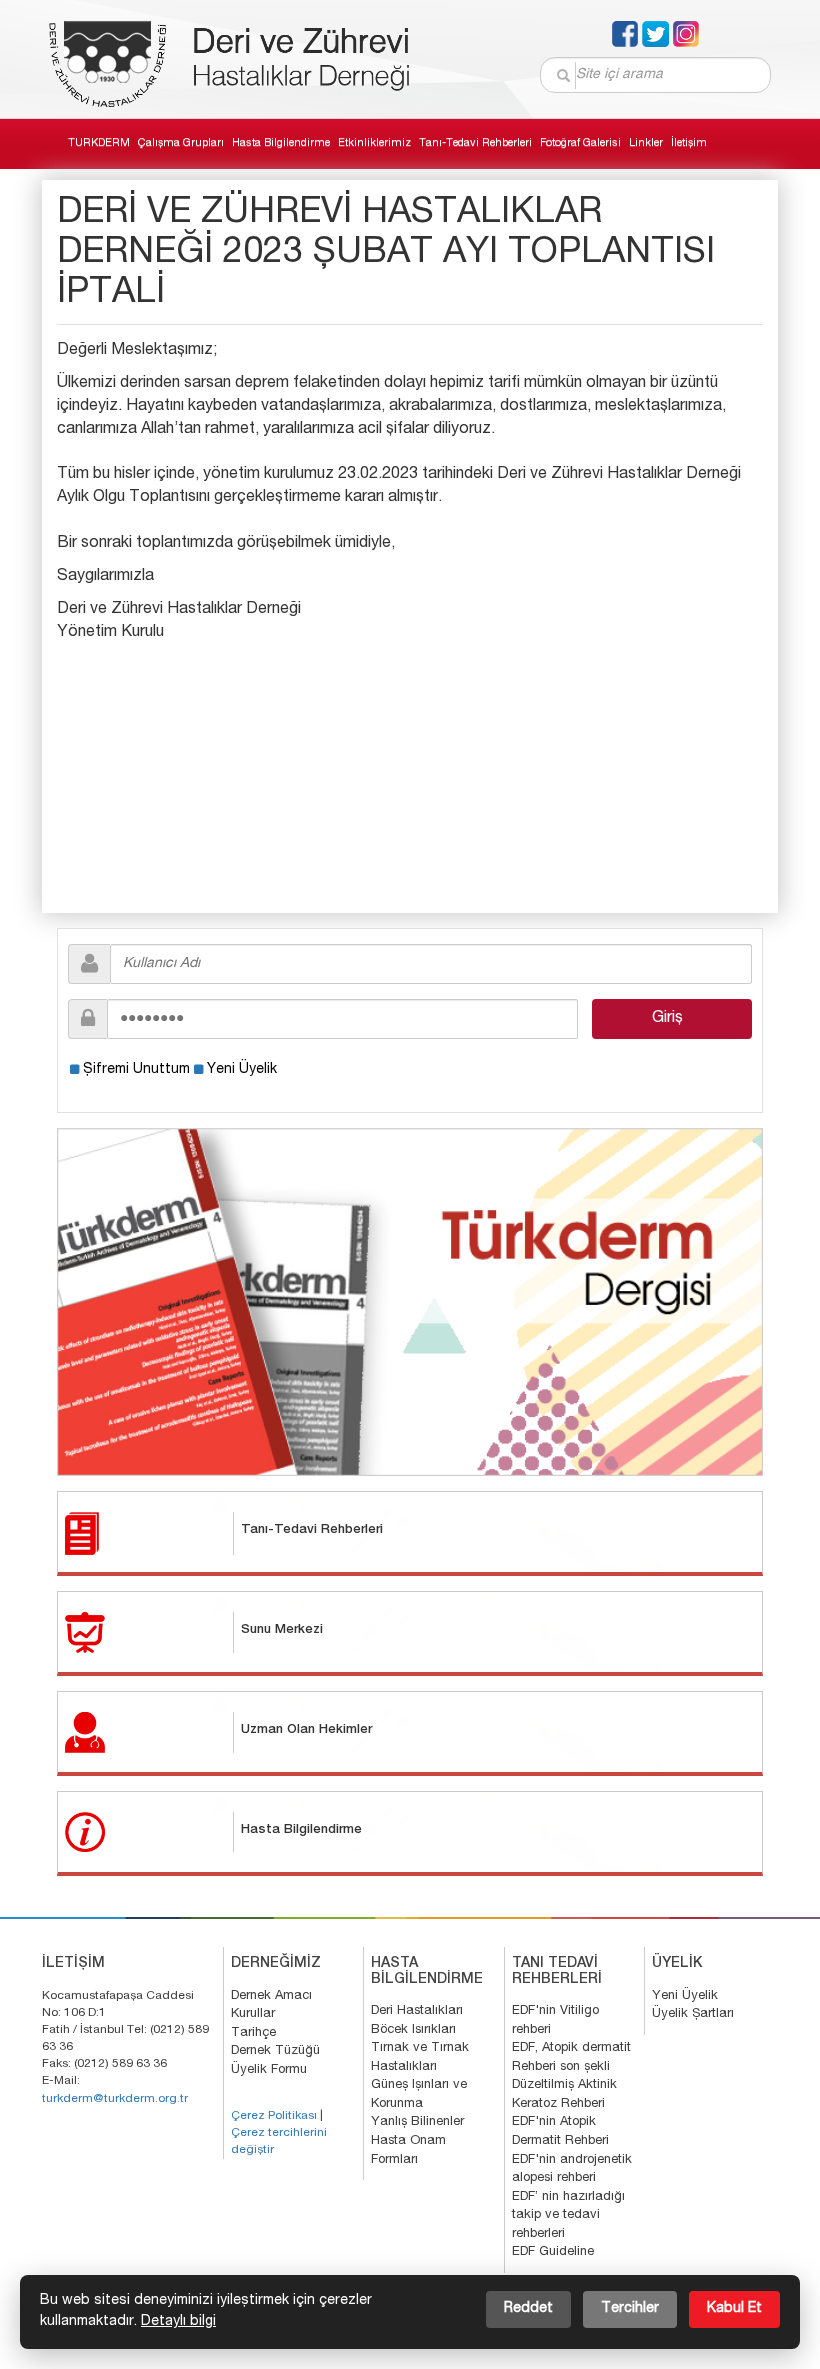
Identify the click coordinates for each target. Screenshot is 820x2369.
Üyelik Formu (269, 2070)
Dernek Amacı (271, 1996)
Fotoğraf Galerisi (580, 143)
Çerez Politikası (274, 2116)
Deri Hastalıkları (417, 2011)
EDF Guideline (553, 2252)
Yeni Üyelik (242, 1070)
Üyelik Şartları (693, 2014)
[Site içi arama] (563, 75)
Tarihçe (253, 2033)
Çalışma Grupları (181, 143)
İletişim (689, 143)
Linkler (646, 143)
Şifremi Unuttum (136, 1070)
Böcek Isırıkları (413, 2030)
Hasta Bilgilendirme (281, 143)
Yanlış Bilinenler (417, 2122)
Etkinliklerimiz (374, 143)
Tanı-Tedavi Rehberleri (475, 143)
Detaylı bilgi (178, 2322)
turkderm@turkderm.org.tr (115, 2099)
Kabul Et (734, 2309)
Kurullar (253, 2014)
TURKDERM (99, 143)
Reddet (528, 2309)
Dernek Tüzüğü (275, 2051)
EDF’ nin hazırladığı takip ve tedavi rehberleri (568, 2216)
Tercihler (630, 2309)
